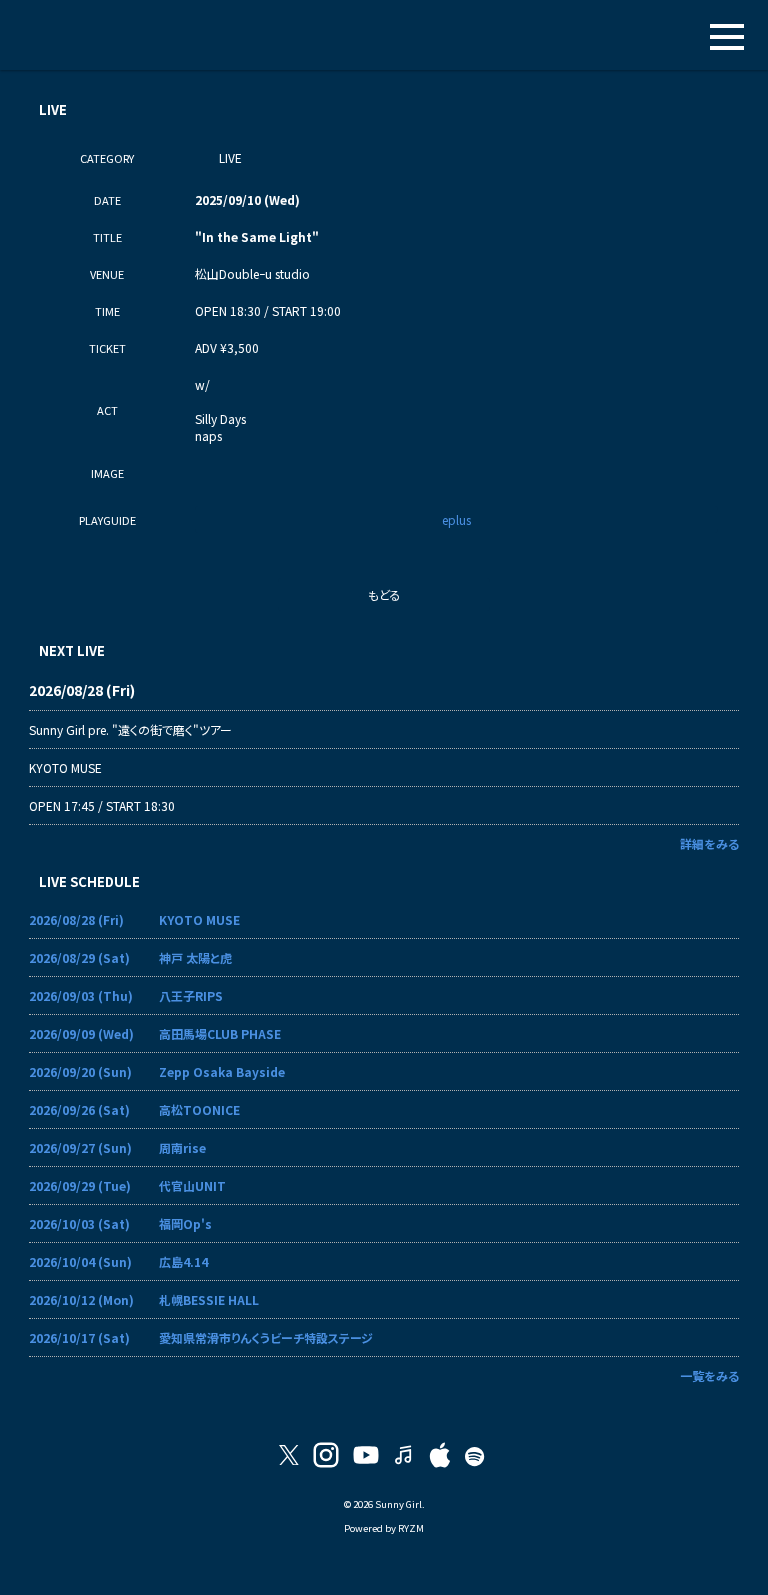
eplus (456, 519)
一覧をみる (709, 1375)
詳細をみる (709, 843)
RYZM (411, 1528)
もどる (384, 594)
